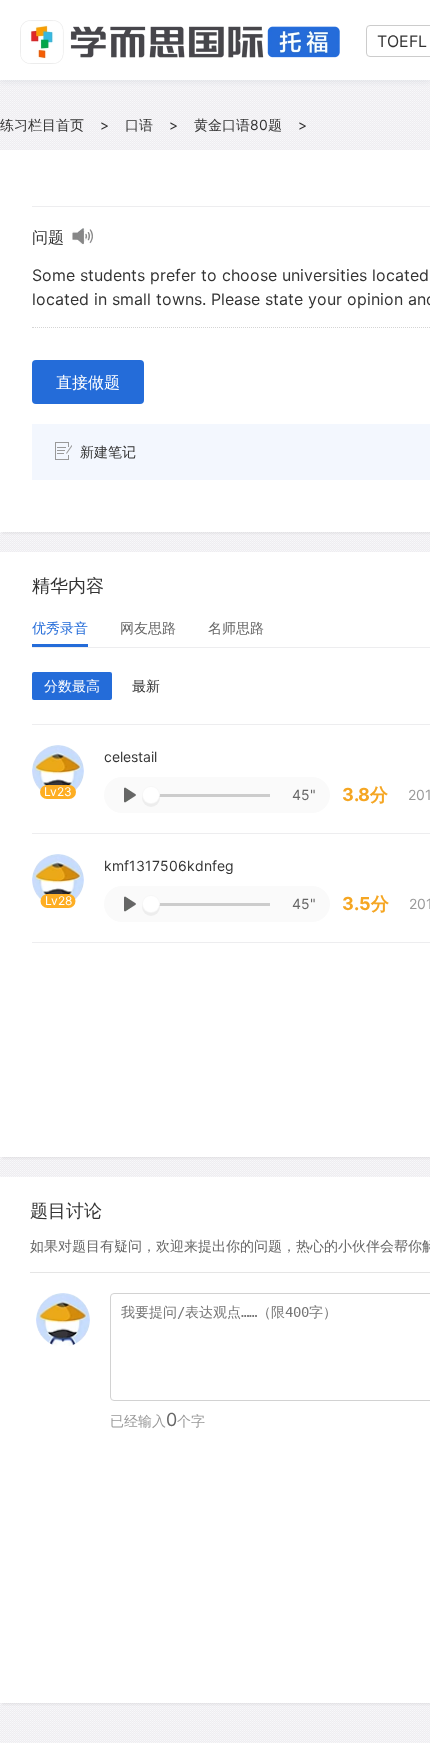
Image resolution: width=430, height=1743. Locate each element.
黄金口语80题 (238, 124)
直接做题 (88, 382)
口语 (139, 124)
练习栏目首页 (42, 124)
